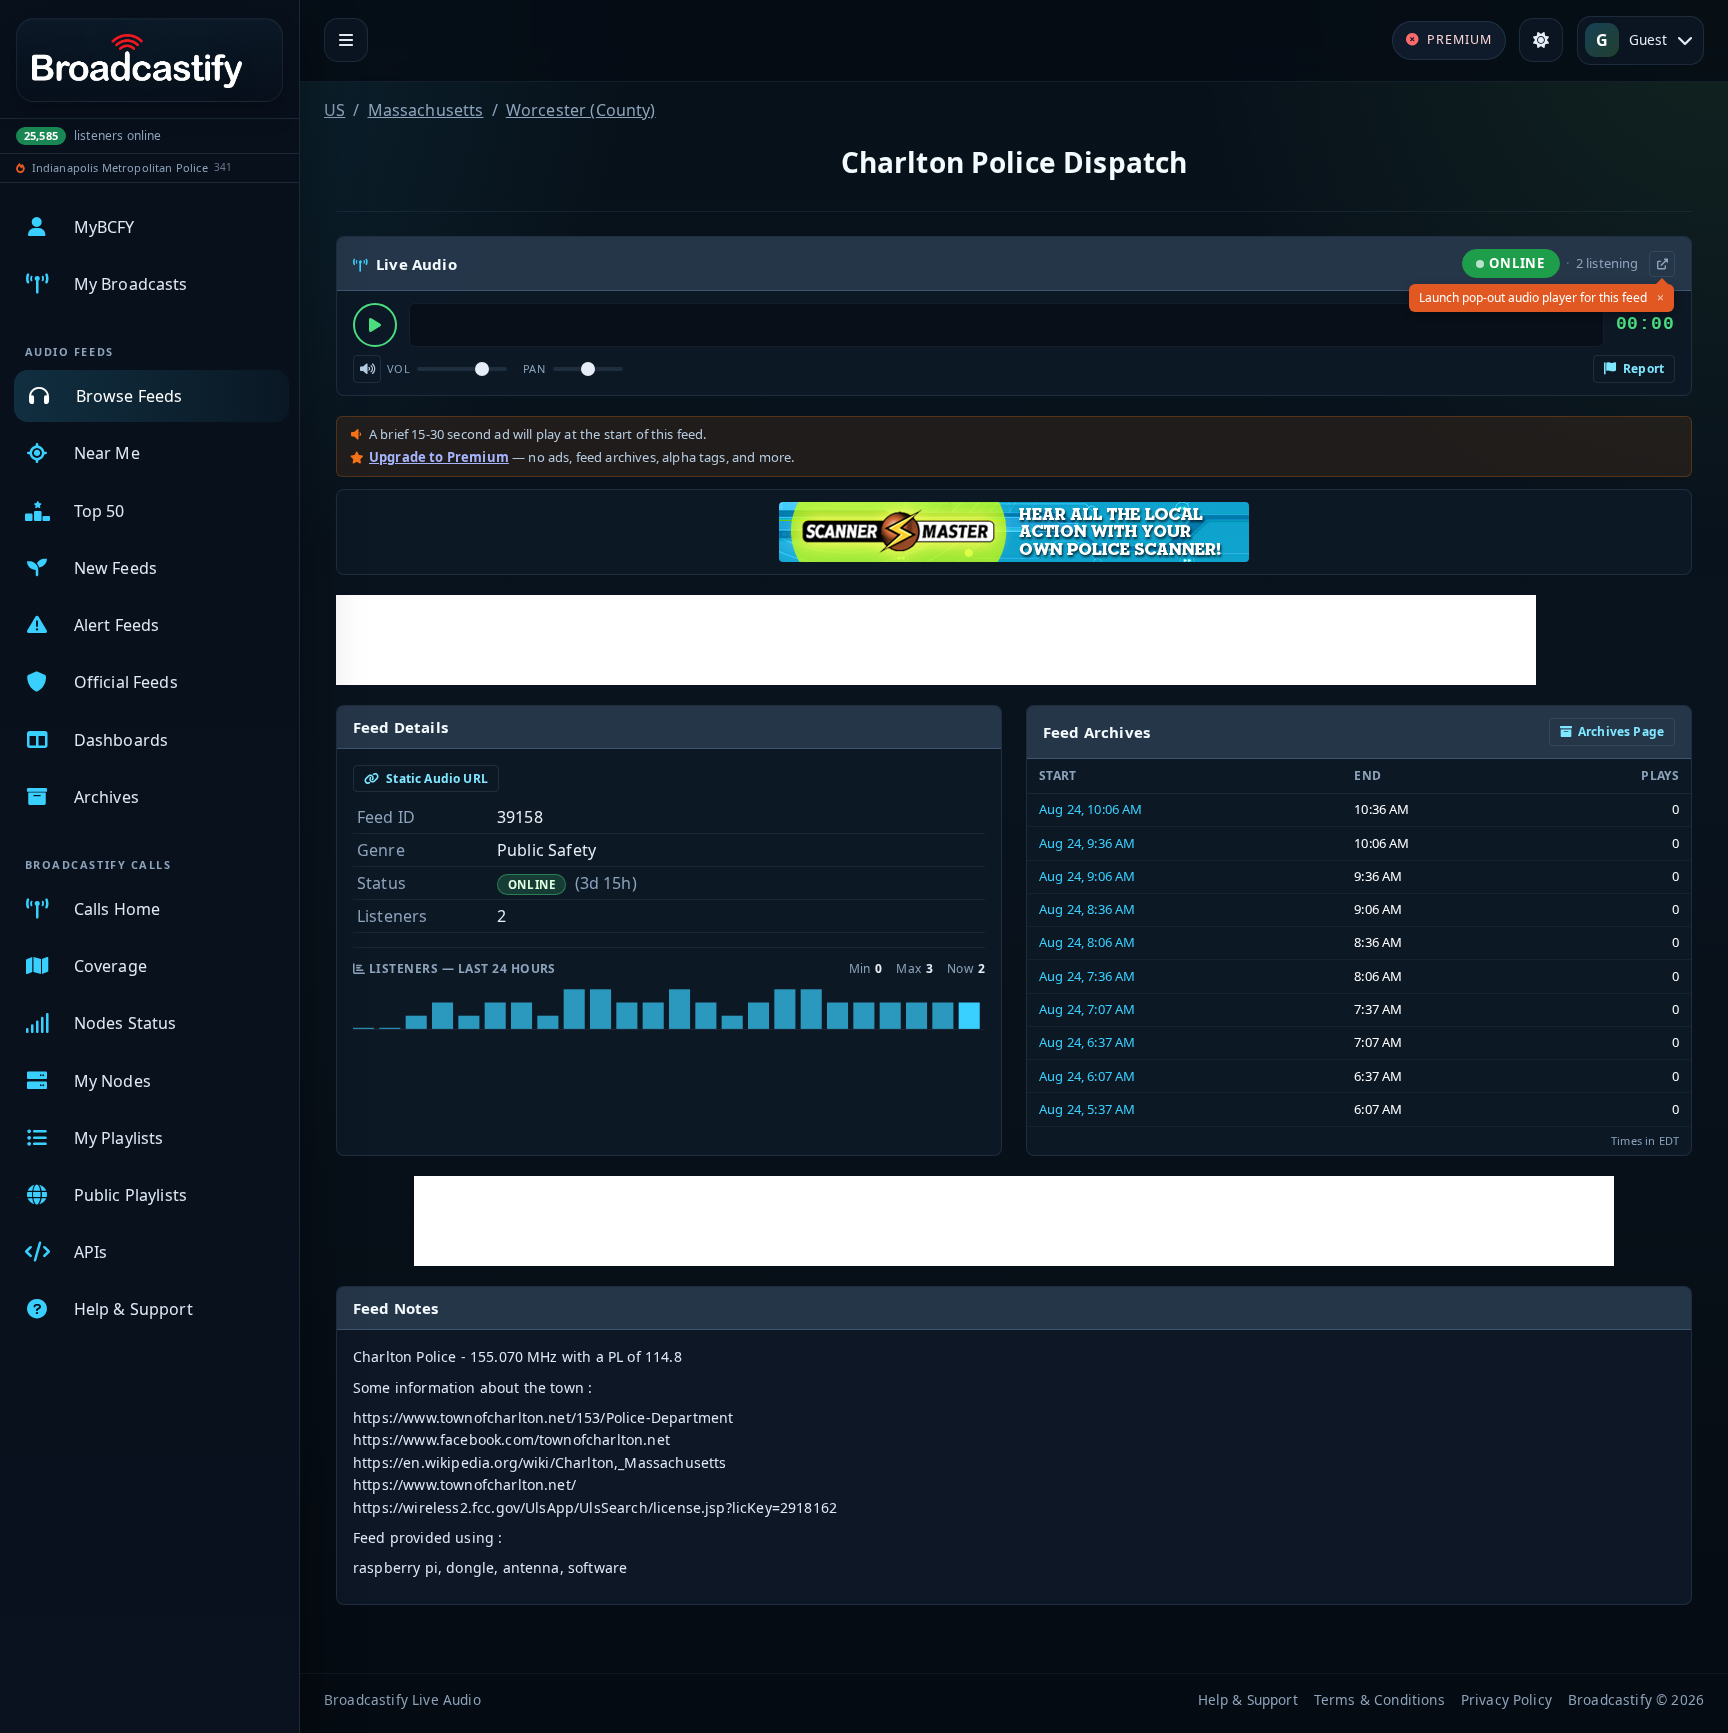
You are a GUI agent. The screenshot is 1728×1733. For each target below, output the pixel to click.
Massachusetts (426, 110)
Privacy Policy (1506, 1699)
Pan (534, 368)
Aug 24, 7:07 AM (1087, 1009)
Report (1642, 368)
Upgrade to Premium (439, 457)
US (334, 110)
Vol (398, 368)
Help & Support (1248, 1699)
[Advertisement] (936, 640)
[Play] (375, 325)
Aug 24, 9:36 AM (1087, 843)
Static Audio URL (435, 778)
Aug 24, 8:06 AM (1087, 942)
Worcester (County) (581, 110)
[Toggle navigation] (346, 40)
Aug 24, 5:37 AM (1087, 1109)
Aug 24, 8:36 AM (1087, 909)
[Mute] (367, 369)
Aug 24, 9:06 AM (1087, 876)
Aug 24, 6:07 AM (1087, 1076)
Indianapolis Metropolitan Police (120, 167)
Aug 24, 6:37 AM (1087, 1042)
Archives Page (1621, 731)
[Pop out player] (1662, 264)
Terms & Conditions (1379, 1699)
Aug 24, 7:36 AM (1087, 976)
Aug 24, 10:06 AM (1091, 809)
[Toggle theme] (1541, 40)
